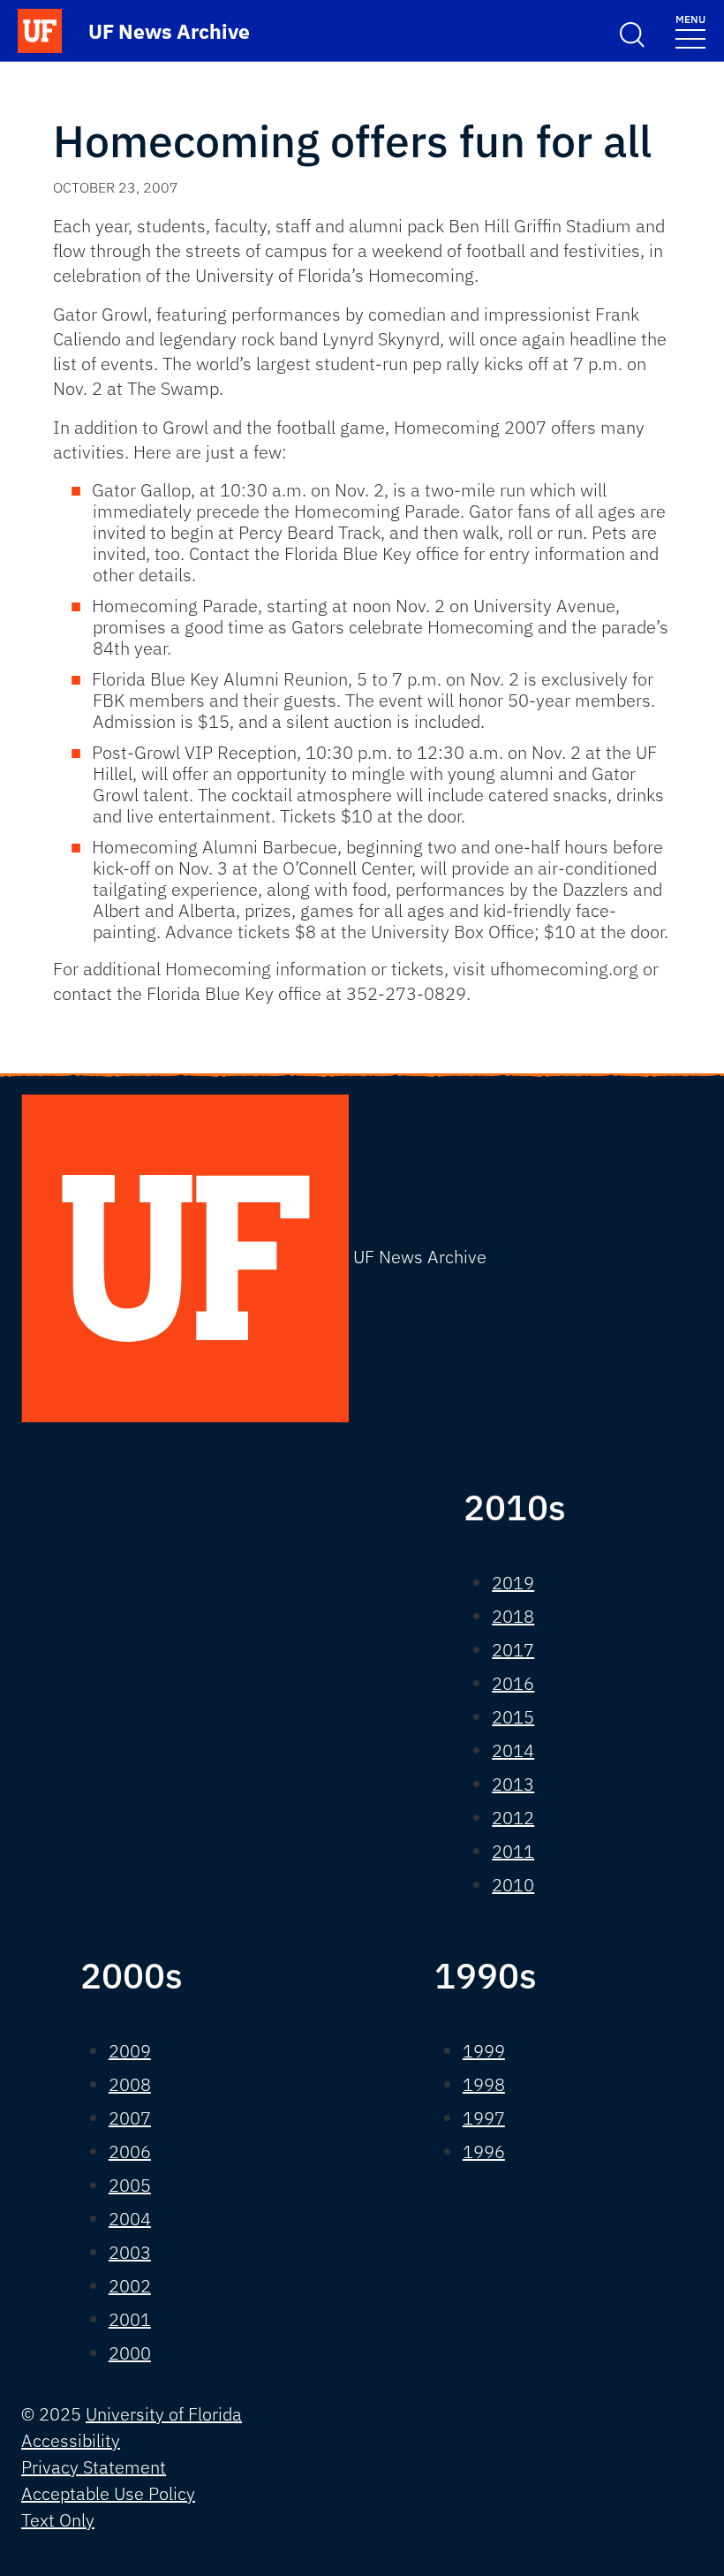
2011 (513, 1851)
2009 (130, 2051)
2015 (513, 1717)
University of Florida (164, 2414)
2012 (513, 1818)
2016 (513, 1683)
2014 (513, 1750)
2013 (513, 1784)
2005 (130, 2185)
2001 (130, 2319)
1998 (484, 2084)
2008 (130, 2084)
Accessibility (71, 2440)
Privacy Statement (94, 2467)
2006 (130, 2152)
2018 (513, 1616)
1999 (484, 2051)
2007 (130, 2118)
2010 (513, 1885)
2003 (130, 2252)
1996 (484, 2152)
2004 (130, 2219)
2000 (130, 2353)
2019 (513, 1583)
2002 (130, 2286)
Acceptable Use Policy (108, 2493)
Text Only (58, 2520)
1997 (484, 2118)
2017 (513, 1650)
